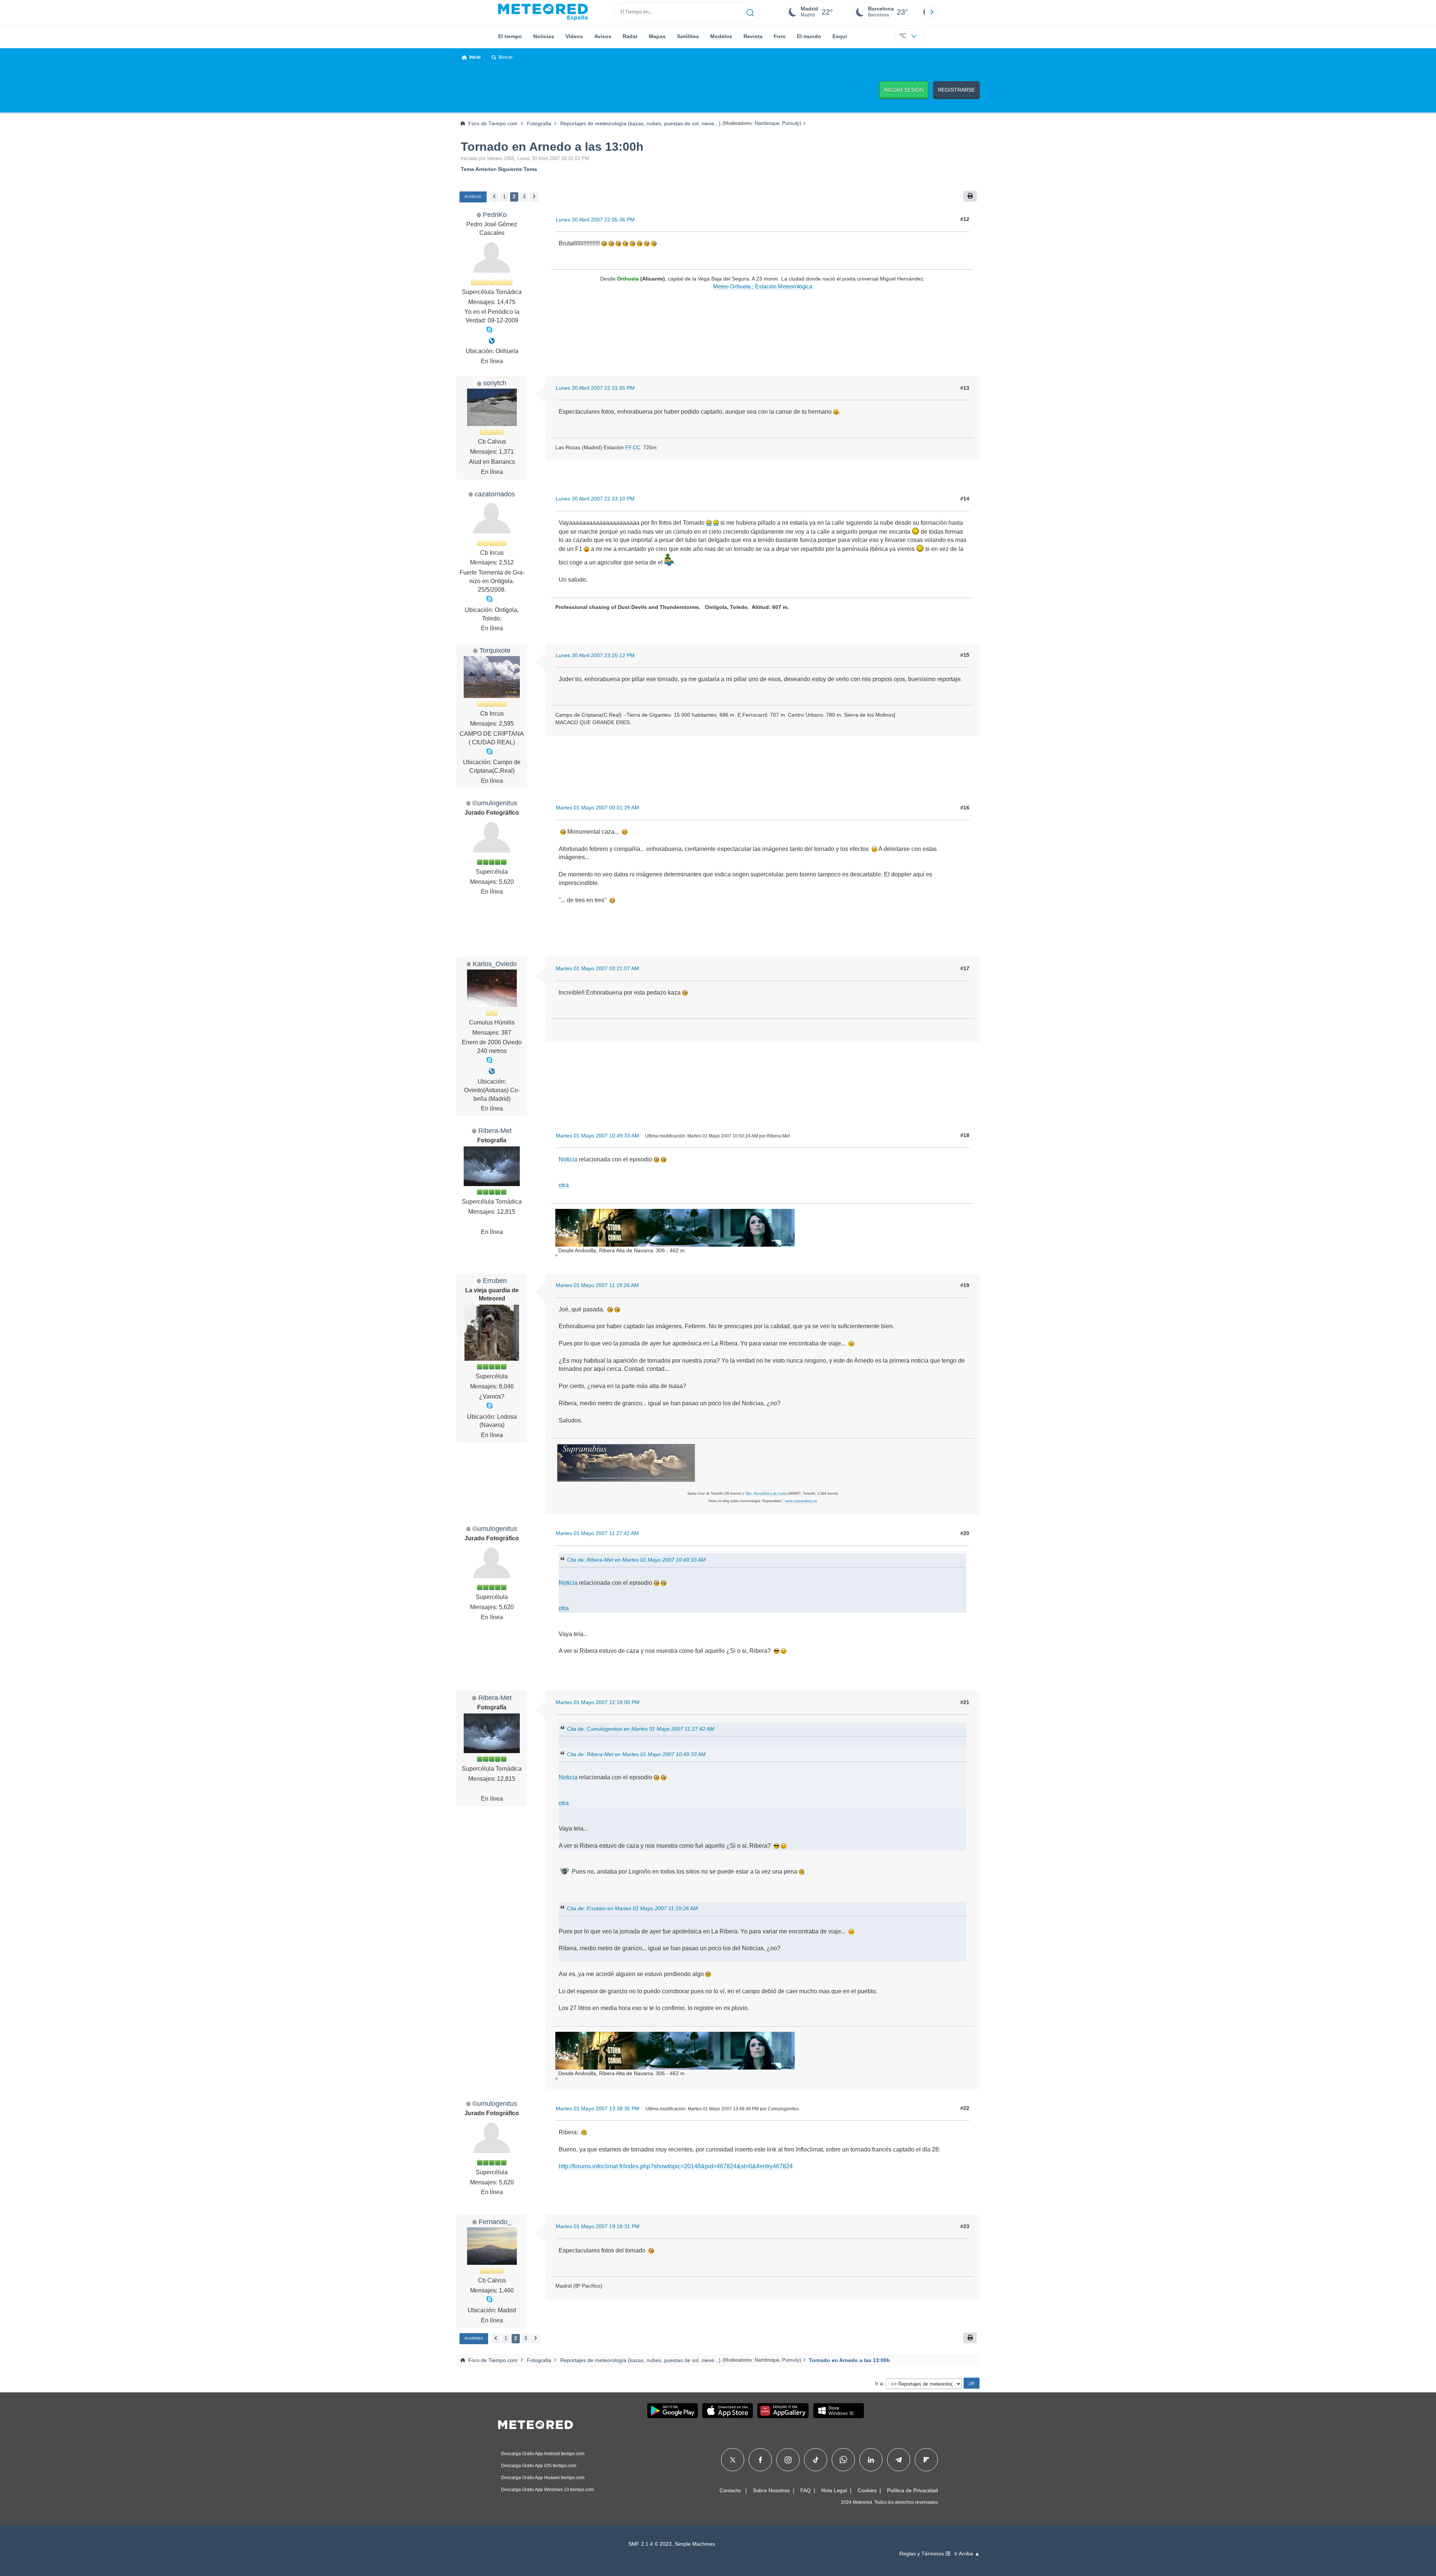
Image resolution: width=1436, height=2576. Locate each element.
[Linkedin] (871, 2460)
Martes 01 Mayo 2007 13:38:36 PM (598, 2108)
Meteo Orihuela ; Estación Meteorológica (763, 287)
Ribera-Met (495, 1131)
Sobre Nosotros (771, 2490)
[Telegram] (898, 2460)
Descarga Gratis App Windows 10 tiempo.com (547, 2490)
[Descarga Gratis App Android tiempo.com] (673, 2411)
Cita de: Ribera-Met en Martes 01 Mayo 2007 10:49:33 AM (636, 1559)
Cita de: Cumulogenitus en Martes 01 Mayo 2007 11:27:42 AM (641, 1729)
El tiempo (510, 36)
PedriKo (495, 215)
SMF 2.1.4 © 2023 (650, 2544)
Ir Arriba (474, 2338)
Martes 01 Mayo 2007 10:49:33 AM (597, 1136)
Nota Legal (834, 2490)
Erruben (495, 1281)
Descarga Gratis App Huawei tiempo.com (543, 2478)
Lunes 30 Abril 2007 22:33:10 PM (595, 499)
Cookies (867, 2490)
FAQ (806, 2490)
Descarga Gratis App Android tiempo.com (543, 2454)
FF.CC (633, 447)
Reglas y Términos (922, 2554)
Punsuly (791, 123)
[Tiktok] (816, 2460)
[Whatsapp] (843, 2460)
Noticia (568, 1159)
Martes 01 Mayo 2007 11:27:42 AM (597, 1533)
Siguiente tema (517, 169)
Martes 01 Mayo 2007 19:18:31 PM (598, 2226)
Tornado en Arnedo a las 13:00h (552, 147)
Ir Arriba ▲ (967, 2554)
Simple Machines (695, 2544)
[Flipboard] (926, 2460)
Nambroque (767, 123)
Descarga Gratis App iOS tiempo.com (539, 2466)
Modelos (721, 36)
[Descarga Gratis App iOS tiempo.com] (728, 2411)
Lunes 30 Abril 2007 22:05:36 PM (595, 220)
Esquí (840, 36)
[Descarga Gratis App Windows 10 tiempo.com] (839, 2411)
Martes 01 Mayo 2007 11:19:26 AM (597, 1285)
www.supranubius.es (801, 1501)
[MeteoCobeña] (492, 1071)
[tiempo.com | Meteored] (536, 2423)
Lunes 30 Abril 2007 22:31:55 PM (595, 388)
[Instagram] (788, 2460)
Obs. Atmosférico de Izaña (766, 1494)
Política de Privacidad (912, 2490)
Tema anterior (478, 169)
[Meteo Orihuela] (492, 341)
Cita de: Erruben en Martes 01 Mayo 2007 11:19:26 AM (632, 1908)
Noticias (544, 36)
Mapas (657, 36)
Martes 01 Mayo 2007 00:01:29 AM (597, 808)
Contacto (730, 2490)
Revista (753, 36)
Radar (630, 36)
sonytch (495, 383)
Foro (780, 36)
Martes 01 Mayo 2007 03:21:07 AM (597, 968)
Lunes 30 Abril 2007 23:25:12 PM (595, 655)
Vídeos (574, 36)
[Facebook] (760, 2460)
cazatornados (495, 494)
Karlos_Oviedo (495, 964)
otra (564, 1185)
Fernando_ (495, 2222)
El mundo (809, 36)
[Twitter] (733, 2460)
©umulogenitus (495, 803)
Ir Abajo (473, 197)
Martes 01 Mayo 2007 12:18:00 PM (598, 1702)
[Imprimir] (970, 196)
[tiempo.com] (543, 12)
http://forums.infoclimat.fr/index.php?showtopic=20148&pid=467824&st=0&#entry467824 (676, 2166)
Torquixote (495, 650)
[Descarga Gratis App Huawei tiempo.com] (783, 2411)
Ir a (879, 2383)
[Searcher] (750, 12)
